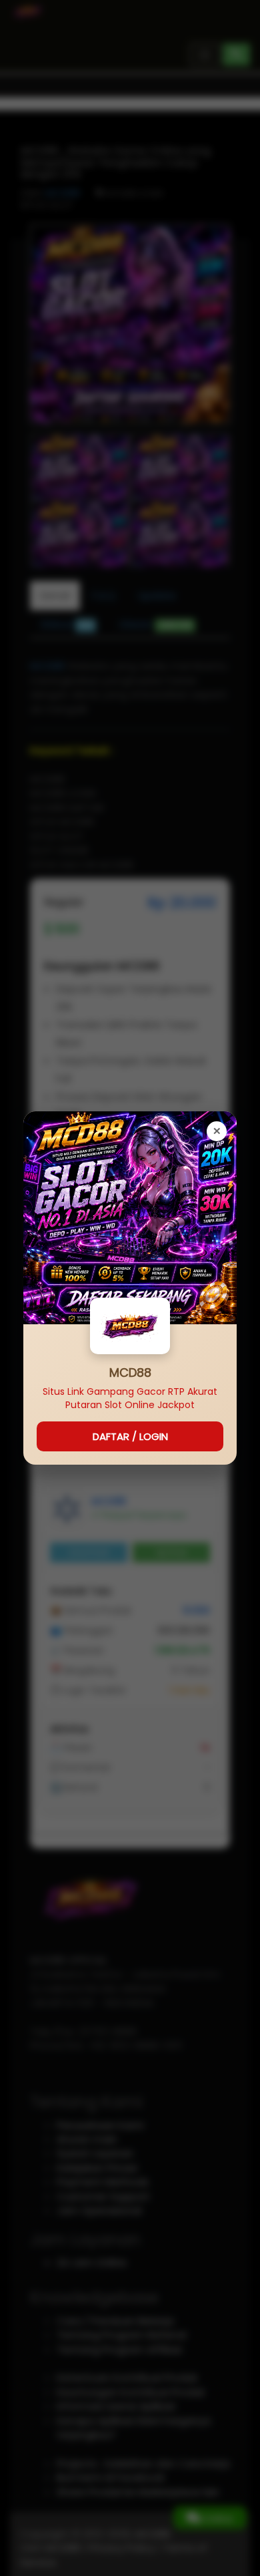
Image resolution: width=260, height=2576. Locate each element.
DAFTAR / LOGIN (130, 1436)
